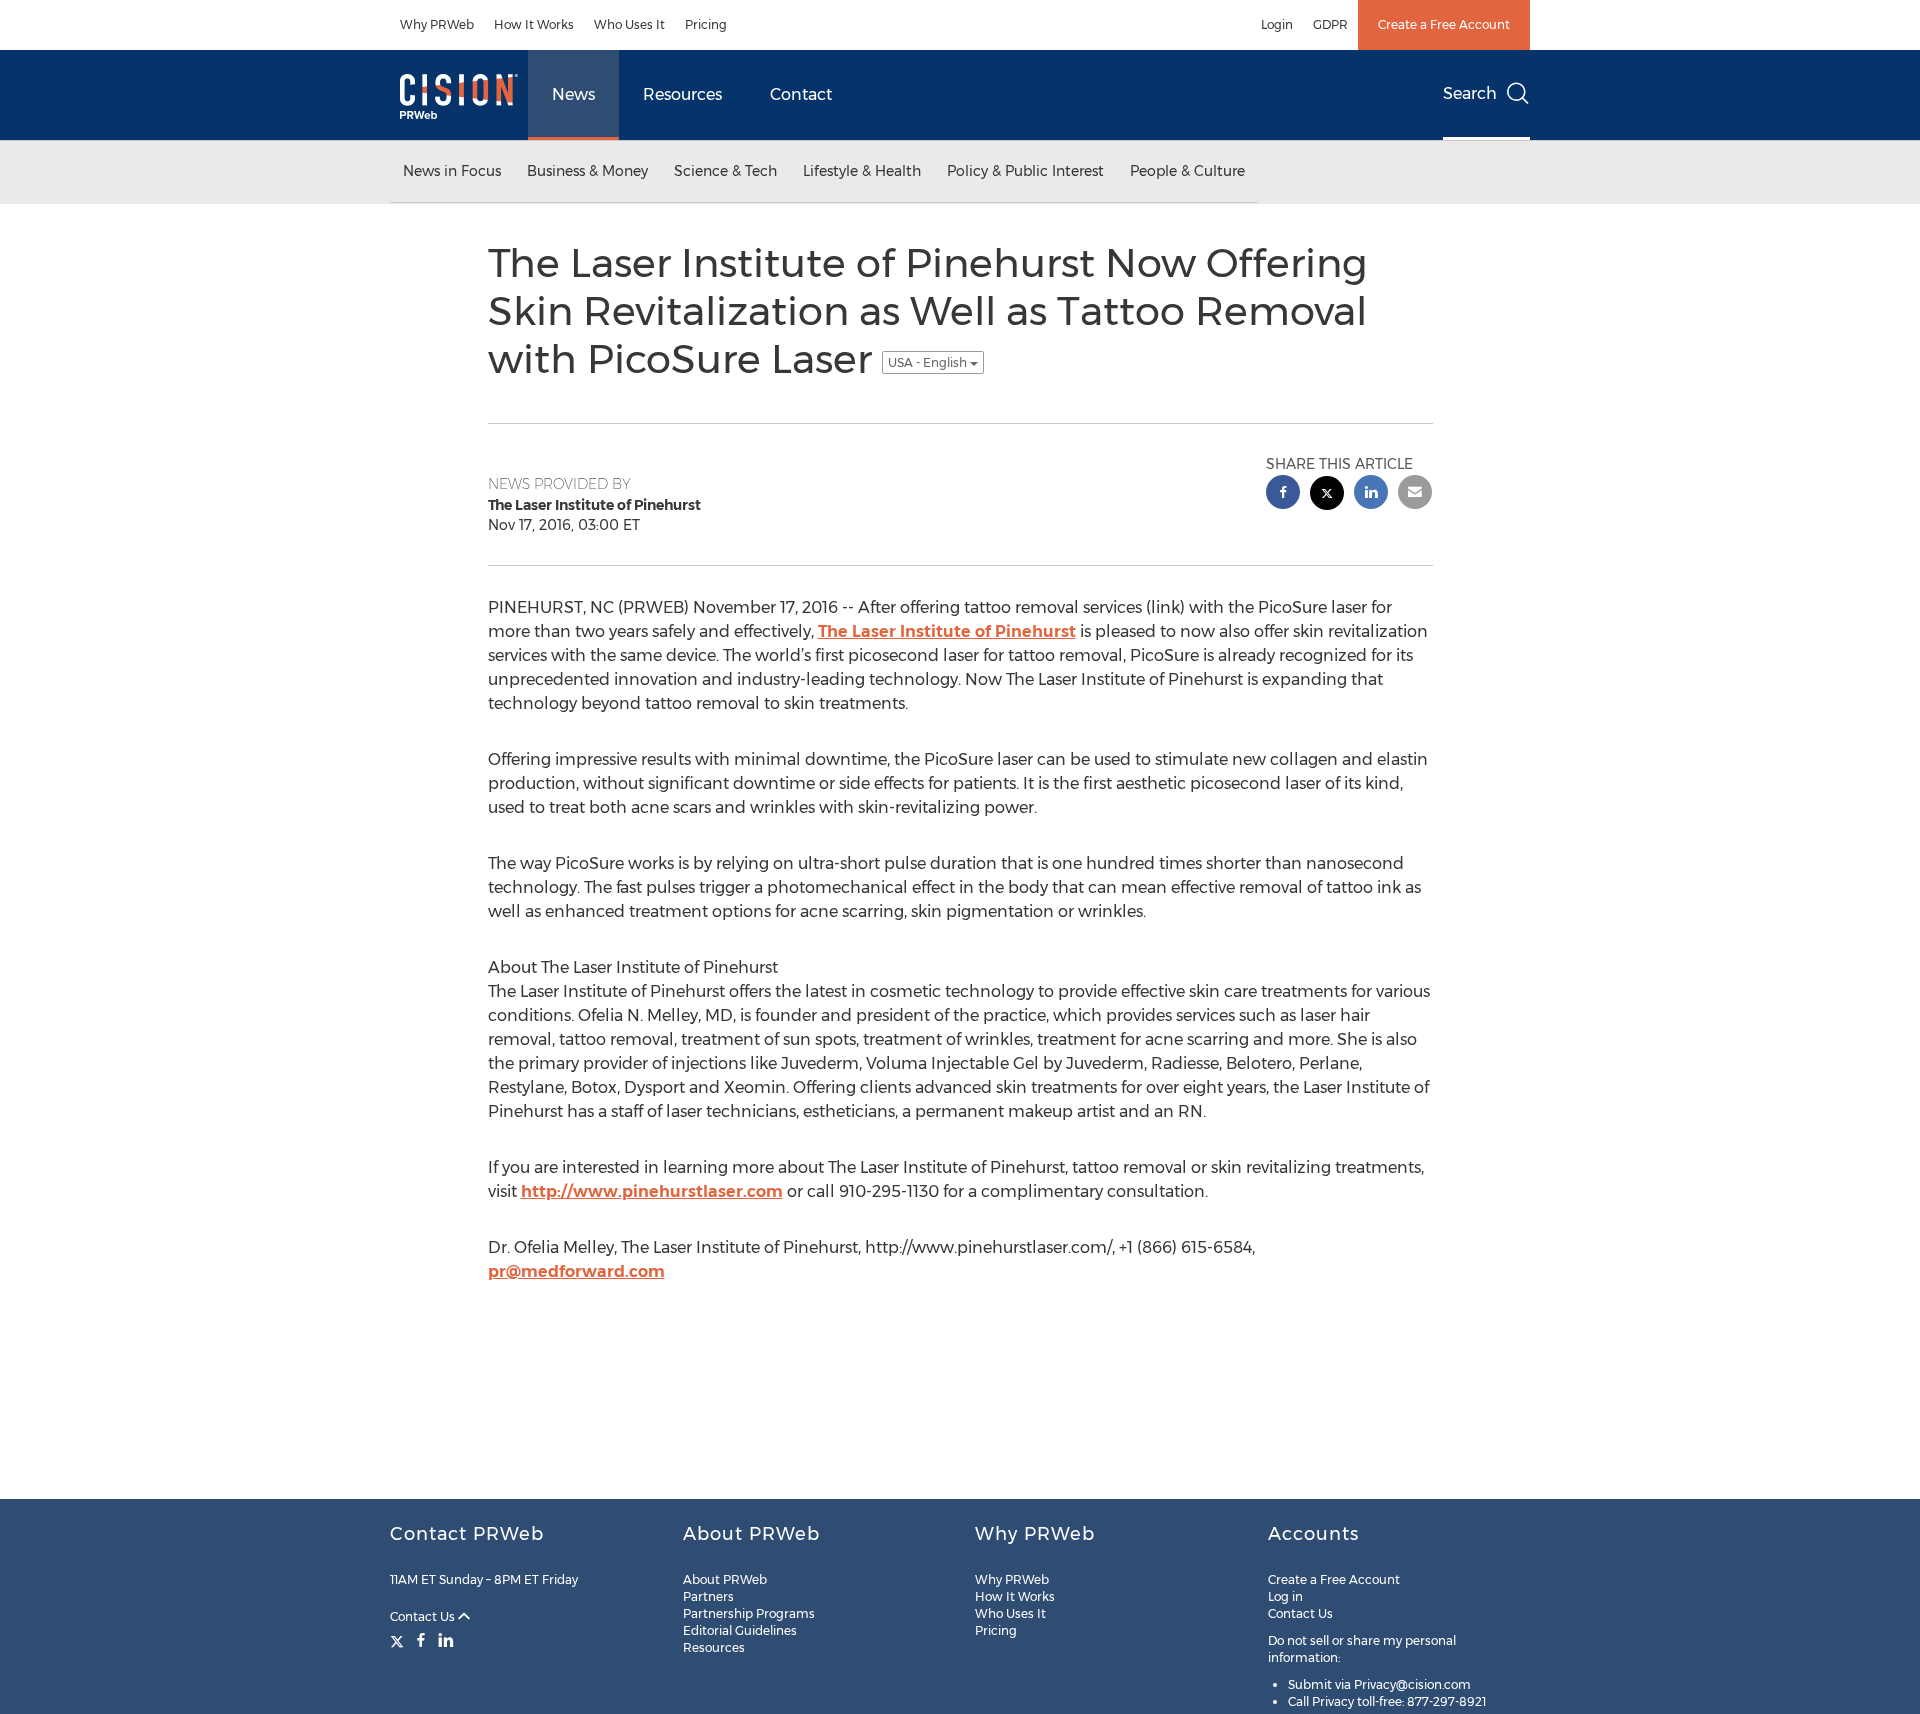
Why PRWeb (437, 24)
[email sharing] (1415, 494)
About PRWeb (725, 1579)
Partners (708, 1596)
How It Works (534, 24)
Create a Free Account (1444, 24)
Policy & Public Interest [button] (1025, 171)
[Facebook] (421, 1640)
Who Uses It (629, 24)
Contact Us (424, 1616)
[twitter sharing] (1327, 495)
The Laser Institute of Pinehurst (947, 631)
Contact (801, 94)
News (573, 94)
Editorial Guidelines (740, 1630)
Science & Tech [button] (725, 171)
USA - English (929, 362)
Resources (682, 94)
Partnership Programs (749, 1613)
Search (1470, 93)
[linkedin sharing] (1371, 494)
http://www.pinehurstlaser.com (652, 1191)
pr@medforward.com (576, 1271)
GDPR (1330, 24)
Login (1277, 24)
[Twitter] (399, 1640)
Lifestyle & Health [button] (862, 171)
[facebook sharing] (1283, 494)
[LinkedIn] (446, 1640)
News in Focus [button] (452, 171)
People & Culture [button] (1187, 171)
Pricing (706, 24)
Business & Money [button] (587, 171)
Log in (1285, 1596)
